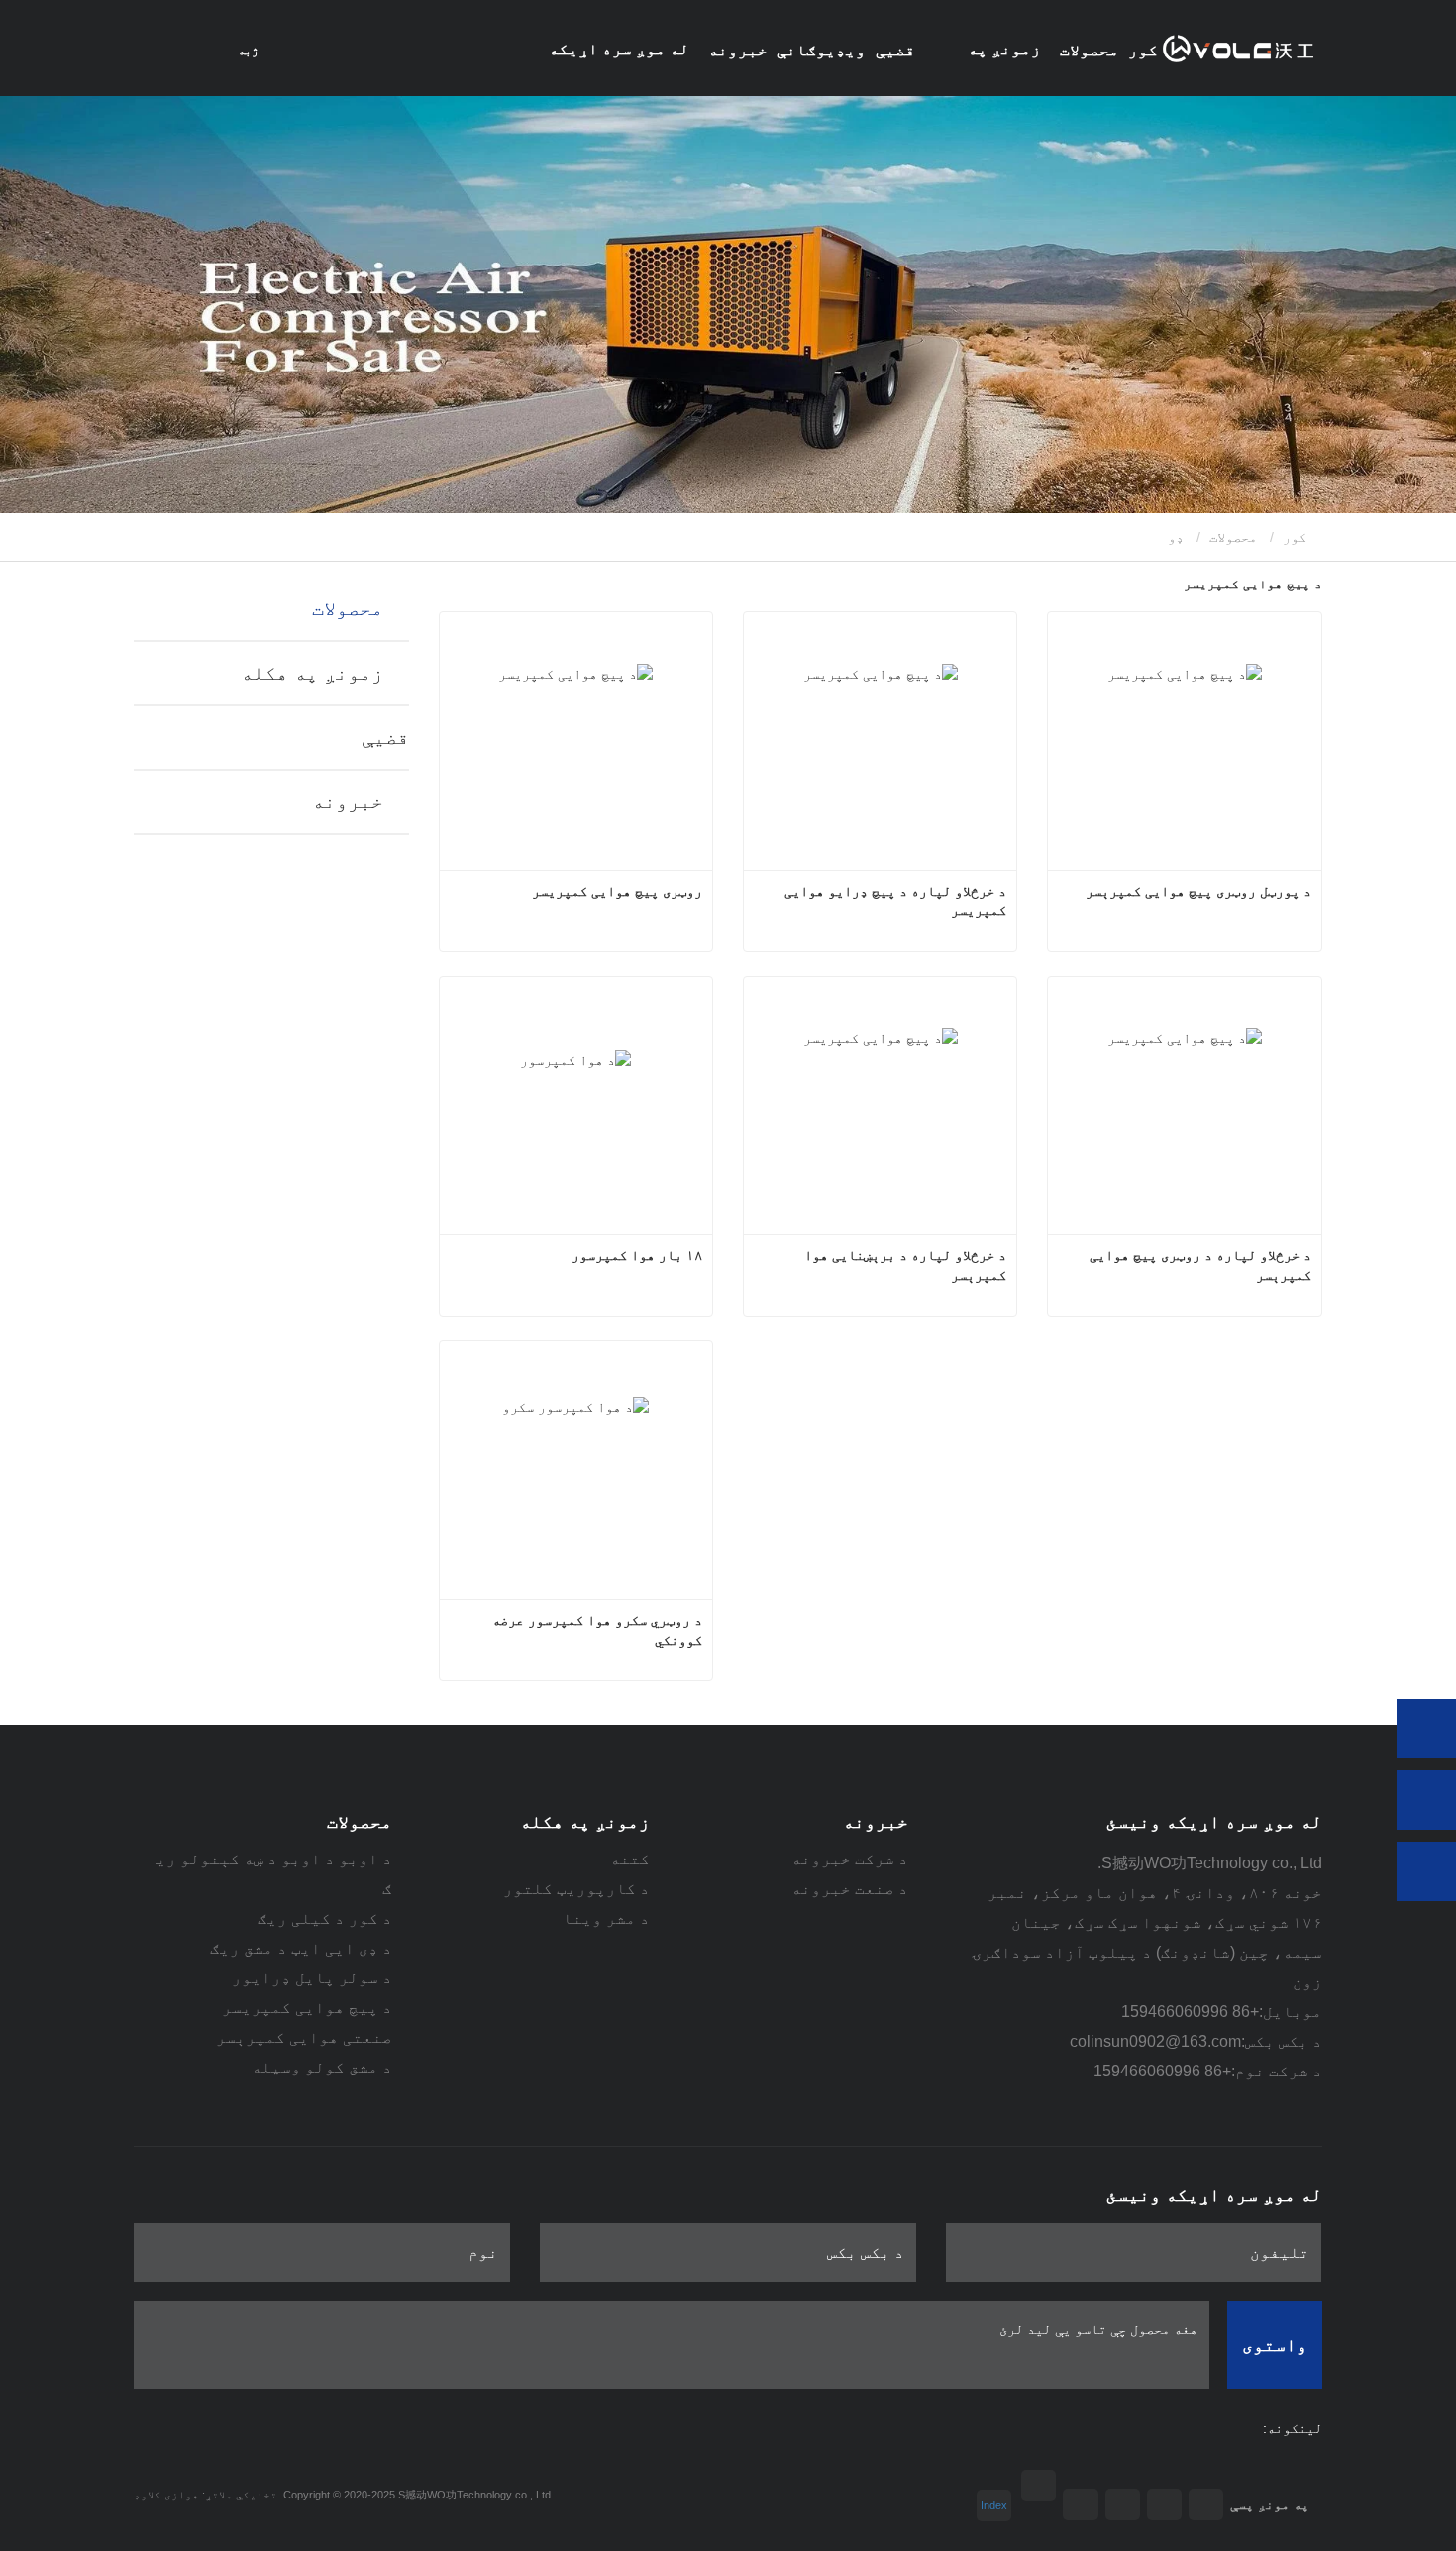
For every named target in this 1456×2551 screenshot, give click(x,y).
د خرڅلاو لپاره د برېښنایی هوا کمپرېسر (903, 1265)
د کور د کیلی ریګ (325, 1918)
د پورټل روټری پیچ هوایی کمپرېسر (1198, 891)
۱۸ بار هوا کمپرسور (637, 1255)
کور (1143, 50)
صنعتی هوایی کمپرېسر (304, 2037)
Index (994, 2505)
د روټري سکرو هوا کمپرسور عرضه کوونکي (595, 1630)
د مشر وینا (606, 1918)
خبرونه (348, 801)
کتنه (630, 1859)
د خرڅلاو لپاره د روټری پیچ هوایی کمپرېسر (1198, 1265)
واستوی (1275, 2345)
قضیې (895, 50)
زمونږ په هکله (312, 673)
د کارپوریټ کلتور (576, 1889)
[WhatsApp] (1426, 1729)
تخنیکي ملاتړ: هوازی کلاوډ (206, 2495)
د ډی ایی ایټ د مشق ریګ (301, 1948)
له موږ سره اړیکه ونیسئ (619, 68)
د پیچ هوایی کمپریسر (307, 2008)
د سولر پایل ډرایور (312, 1978)
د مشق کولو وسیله (322, 2067)
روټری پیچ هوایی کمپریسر (617, 891)
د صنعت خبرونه (850, 1889)
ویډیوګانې (821, 50)
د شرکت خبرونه (850, 1859)
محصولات (1233, 537)
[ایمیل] (1426, 1800)
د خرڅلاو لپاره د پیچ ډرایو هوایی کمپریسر (893, 901)
